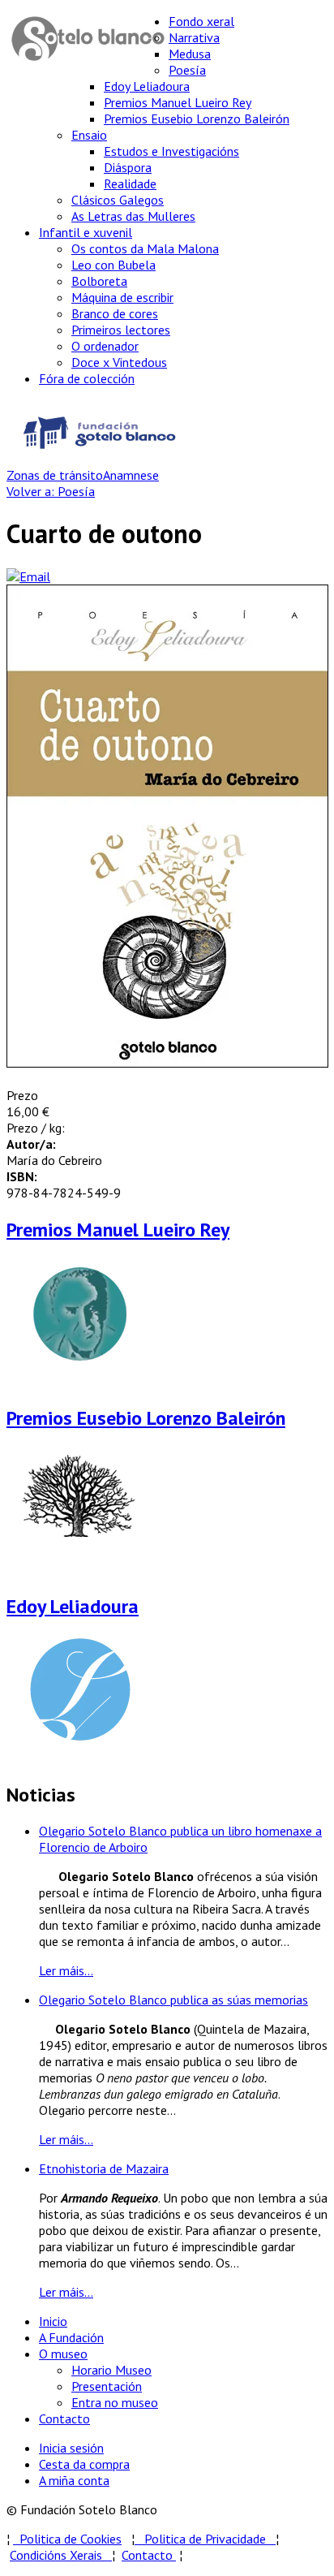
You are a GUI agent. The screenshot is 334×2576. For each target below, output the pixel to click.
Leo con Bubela (113, 265)
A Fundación (71, 2337)
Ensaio (89, 135)
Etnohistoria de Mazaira (104, 2168)
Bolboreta (99, 281)
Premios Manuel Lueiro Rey (178, 102)
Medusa (190, 54)
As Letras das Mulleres (133, 216)
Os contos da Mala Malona (145, 248)
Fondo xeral (201, 21)
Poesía (187, 70)
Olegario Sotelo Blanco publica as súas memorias (173, 2000)
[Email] (28, 576)
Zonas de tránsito (55, 475)
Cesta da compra (84, 2464)
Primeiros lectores (121, 330)
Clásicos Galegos (118, 200)
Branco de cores (115, 313)
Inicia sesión (71, 2448)
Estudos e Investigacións (171, 151)
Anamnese (131, 475)
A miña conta (74, 2480)
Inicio (53, 2321)
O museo (63, 2354)
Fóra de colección (87, 378)
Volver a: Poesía (51, 491)
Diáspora (128, 167)
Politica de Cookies (67, 2539)
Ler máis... (66, 1970)
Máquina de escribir (122, 297)
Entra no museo (115, 2402)
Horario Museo (111, 2370)
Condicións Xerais (56, 2555)
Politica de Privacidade (210, 2539)
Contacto (64, 2419)
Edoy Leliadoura (147, 86)
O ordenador (105, 346)
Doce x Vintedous (119, 362)
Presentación (107, 2386)
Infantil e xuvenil (86, 232)
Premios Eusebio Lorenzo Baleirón (197, 119)
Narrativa (194, 37)
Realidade (130, 183)
